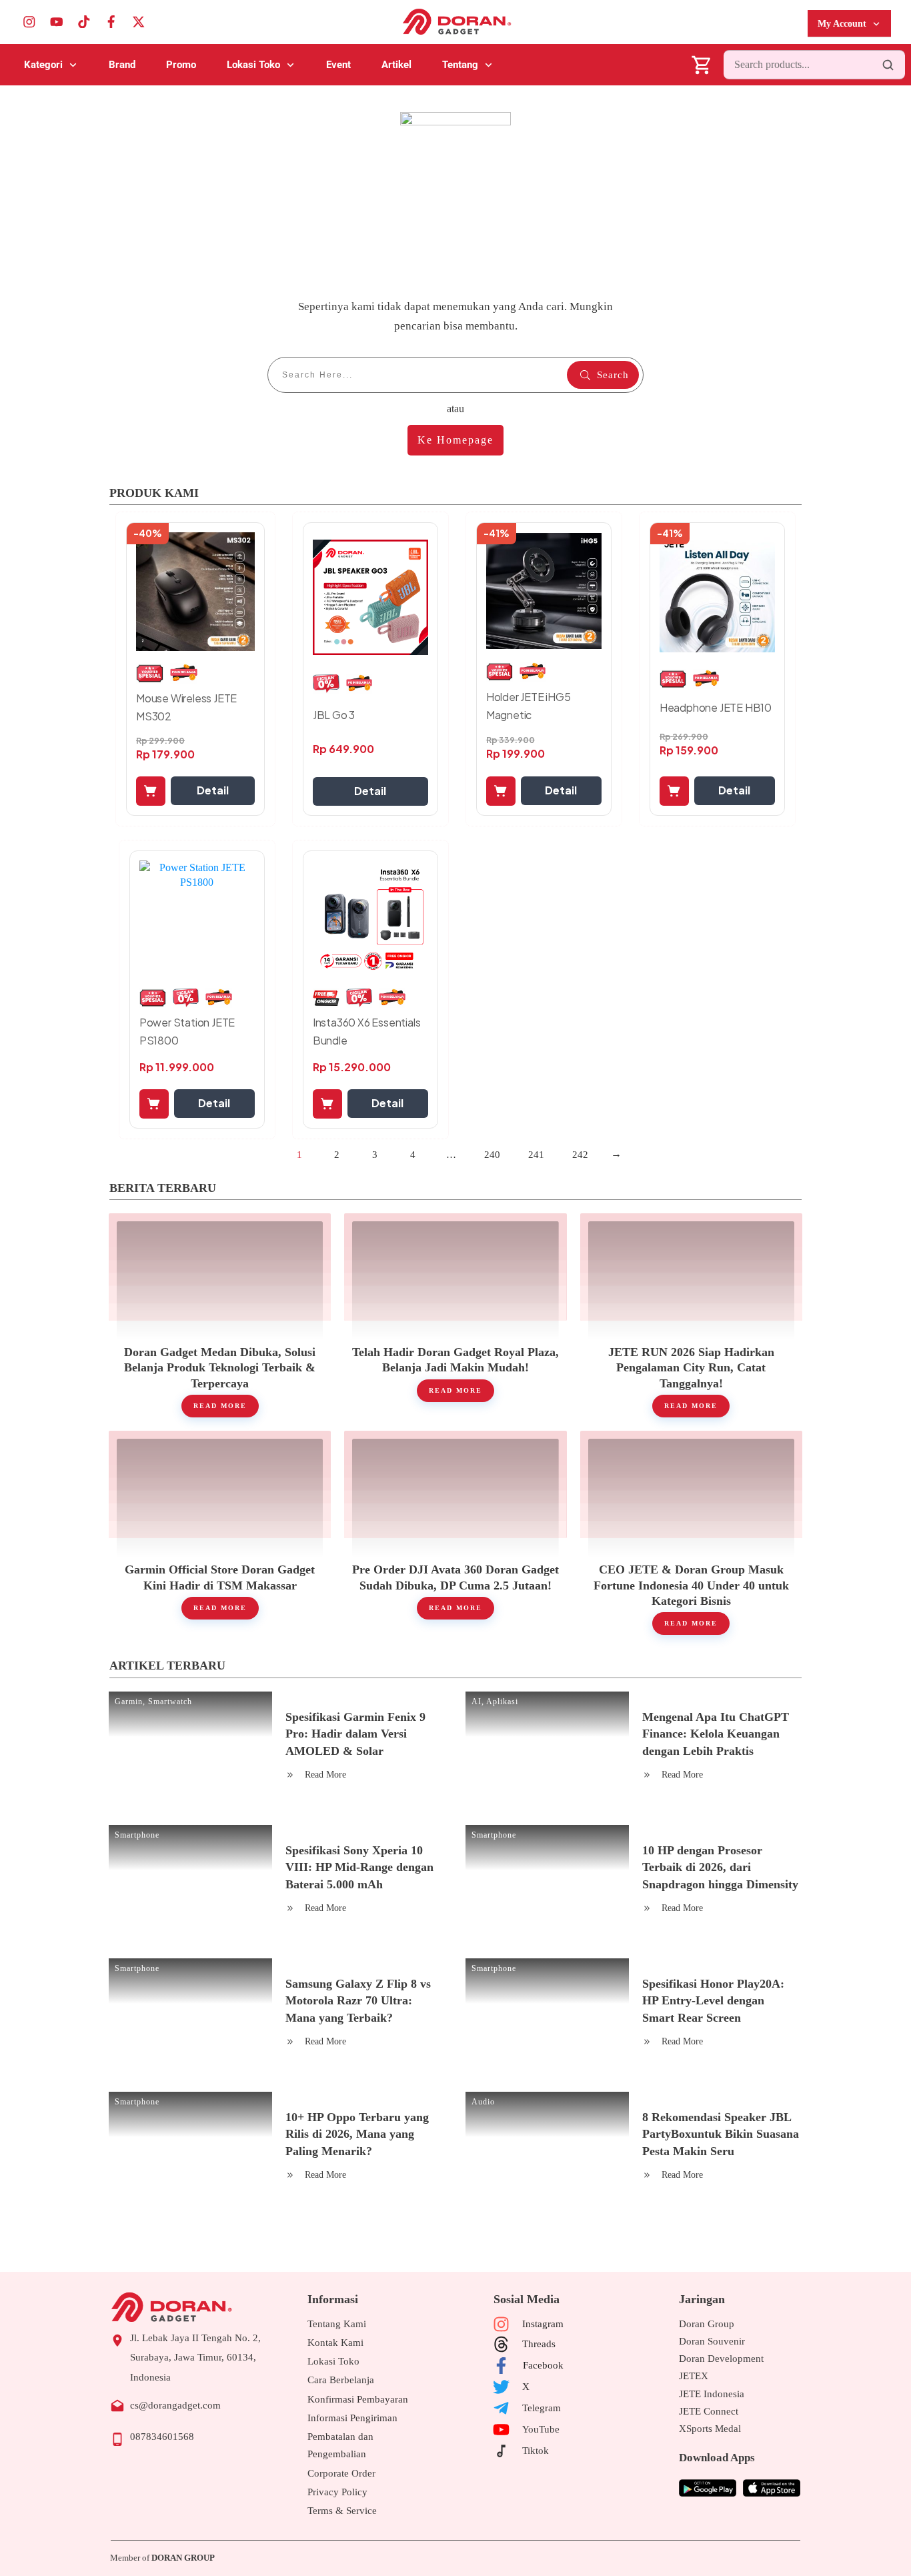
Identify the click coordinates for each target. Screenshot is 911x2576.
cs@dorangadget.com (175, 2405)
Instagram (543, 2324)
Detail (213, 790)
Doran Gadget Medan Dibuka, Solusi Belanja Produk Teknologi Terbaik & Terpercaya (220, 1315)
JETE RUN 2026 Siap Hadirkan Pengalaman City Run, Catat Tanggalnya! (691, 1315)
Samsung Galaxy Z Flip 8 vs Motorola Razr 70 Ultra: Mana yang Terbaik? (358, 2000)
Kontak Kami (335, 2343)
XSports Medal (710, 2429)
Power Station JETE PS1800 (187, 1031)
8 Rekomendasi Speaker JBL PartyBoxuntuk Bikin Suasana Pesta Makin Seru (721, 2134)
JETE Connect (709, 2411)
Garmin (129, 1702)
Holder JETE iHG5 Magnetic (529, 706)
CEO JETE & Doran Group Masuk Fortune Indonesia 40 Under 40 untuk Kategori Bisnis (691, 1533)
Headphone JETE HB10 (716, 707)
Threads (539, 2344)
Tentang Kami (337, 2324)
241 (536, 1155)
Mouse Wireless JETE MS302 (186, 707)
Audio (483, 2102)
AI (477, 1702)
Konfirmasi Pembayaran (358, 2399)
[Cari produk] (888, 65)
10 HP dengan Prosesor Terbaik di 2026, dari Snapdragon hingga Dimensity (720, 1867)
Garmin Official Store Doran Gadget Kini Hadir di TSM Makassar (220, 1533)
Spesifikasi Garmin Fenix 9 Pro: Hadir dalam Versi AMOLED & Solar (355, 1734)
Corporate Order (341, 2473)
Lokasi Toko (333, 2361)
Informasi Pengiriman (352, 2418)
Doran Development (721, 2359)
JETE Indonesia (712, 2394)
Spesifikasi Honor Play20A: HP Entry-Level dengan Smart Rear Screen (713, 2000)
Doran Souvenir (712, 2341)
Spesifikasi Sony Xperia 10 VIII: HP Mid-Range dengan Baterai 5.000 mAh (359, 1867)
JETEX (694, 2376)
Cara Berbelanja (341, 2380)
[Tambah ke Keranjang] (151, 791)
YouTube (541, 2429)
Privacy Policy (337, 2492)
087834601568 (162, 2437)
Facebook (543, 2365)
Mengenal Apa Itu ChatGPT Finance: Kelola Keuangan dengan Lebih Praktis (716, 1734)
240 (492, 1155)
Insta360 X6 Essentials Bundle (367, 1031)
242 (580, 1155)
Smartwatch (170, 1702)
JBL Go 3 (334, 715)
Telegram (542, 2408)
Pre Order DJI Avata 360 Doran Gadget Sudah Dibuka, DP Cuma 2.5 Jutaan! (455, 1533)
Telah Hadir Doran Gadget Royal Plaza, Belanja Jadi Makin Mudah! (455, 1315)
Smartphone (137, 1835)
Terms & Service (342, 2511)
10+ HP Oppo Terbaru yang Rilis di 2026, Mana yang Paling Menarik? (357, 2134)
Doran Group (707, 2324)
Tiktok (536, 2451)
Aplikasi (502, 1702)
